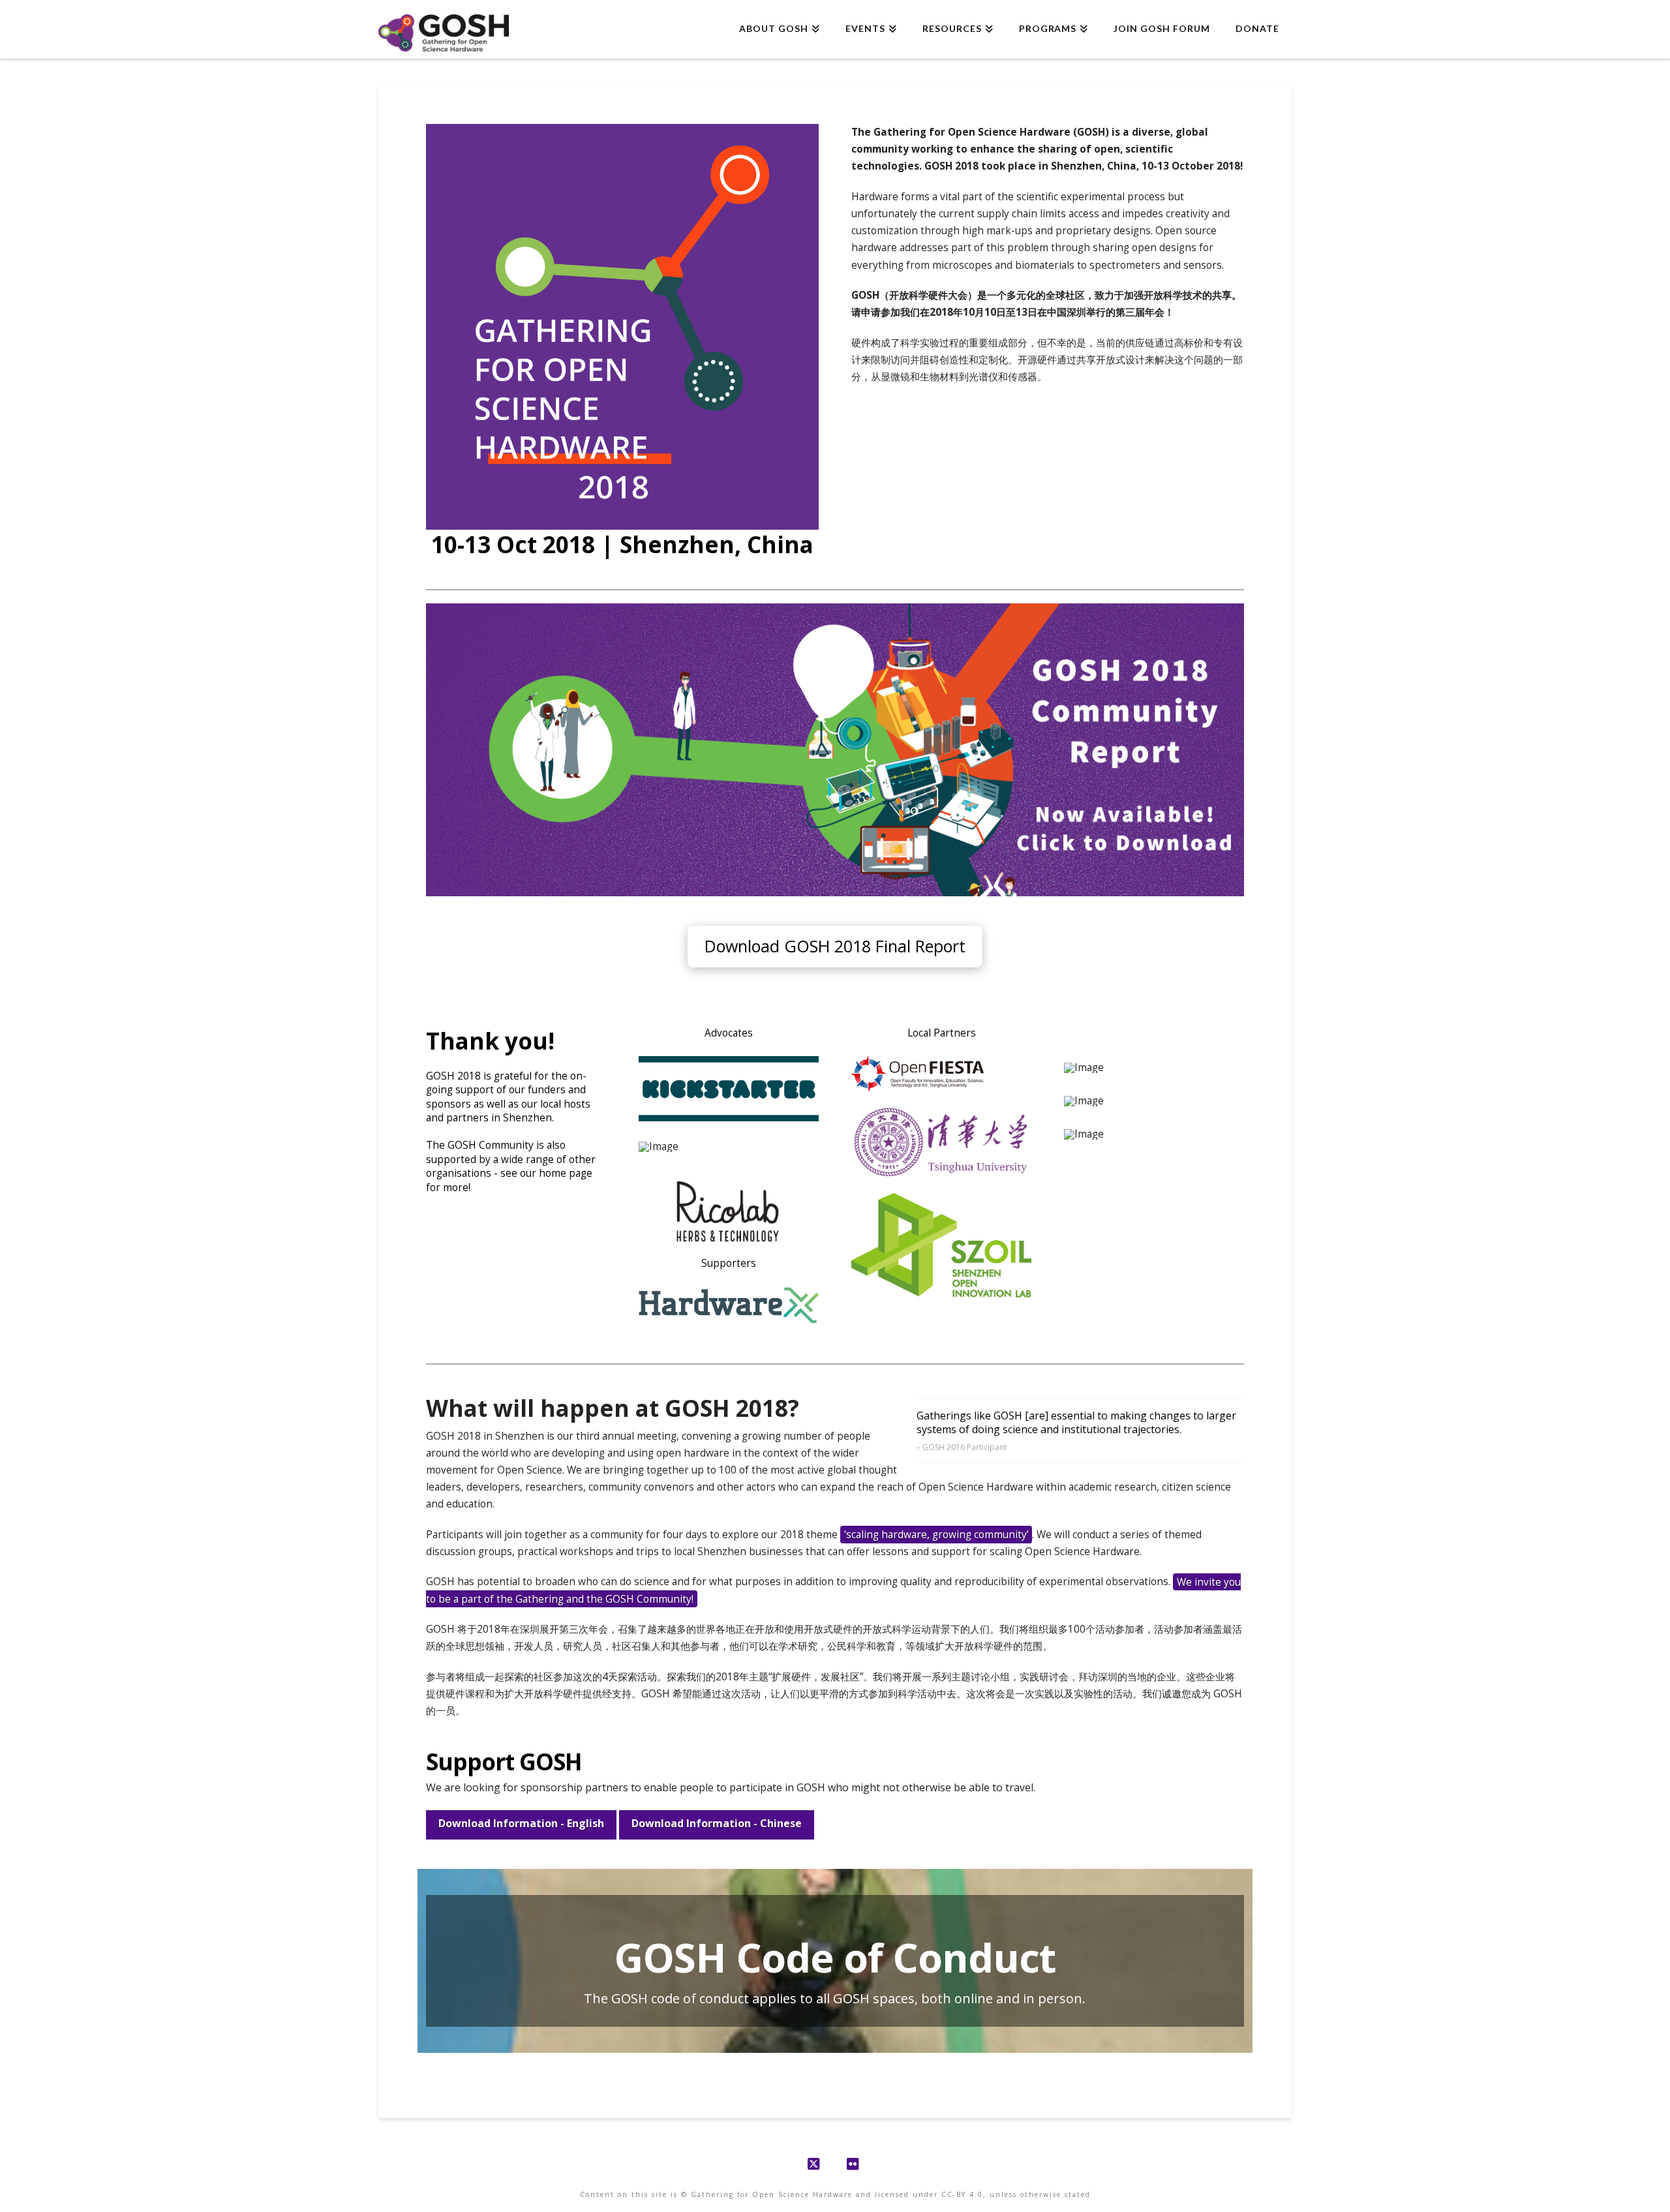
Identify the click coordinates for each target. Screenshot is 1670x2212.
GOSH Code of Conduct (835, 1957)
